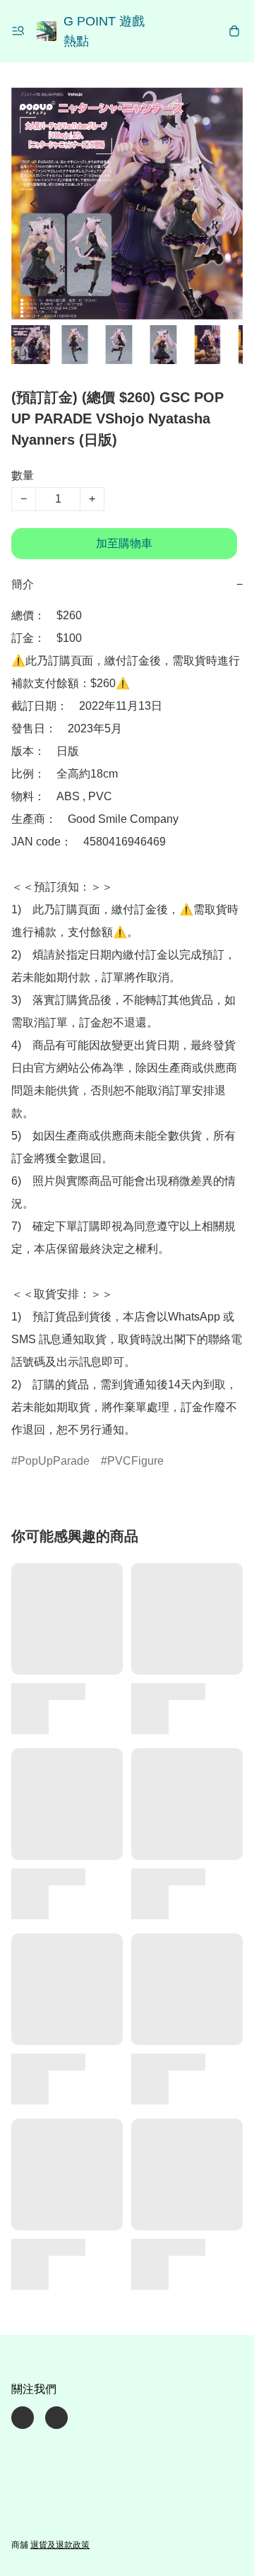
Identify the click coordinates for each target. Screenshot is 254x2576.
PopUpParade (54, 1461)
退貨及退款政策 (60, 2545)
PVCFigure (135, 1461)
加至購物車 (124, 543)
